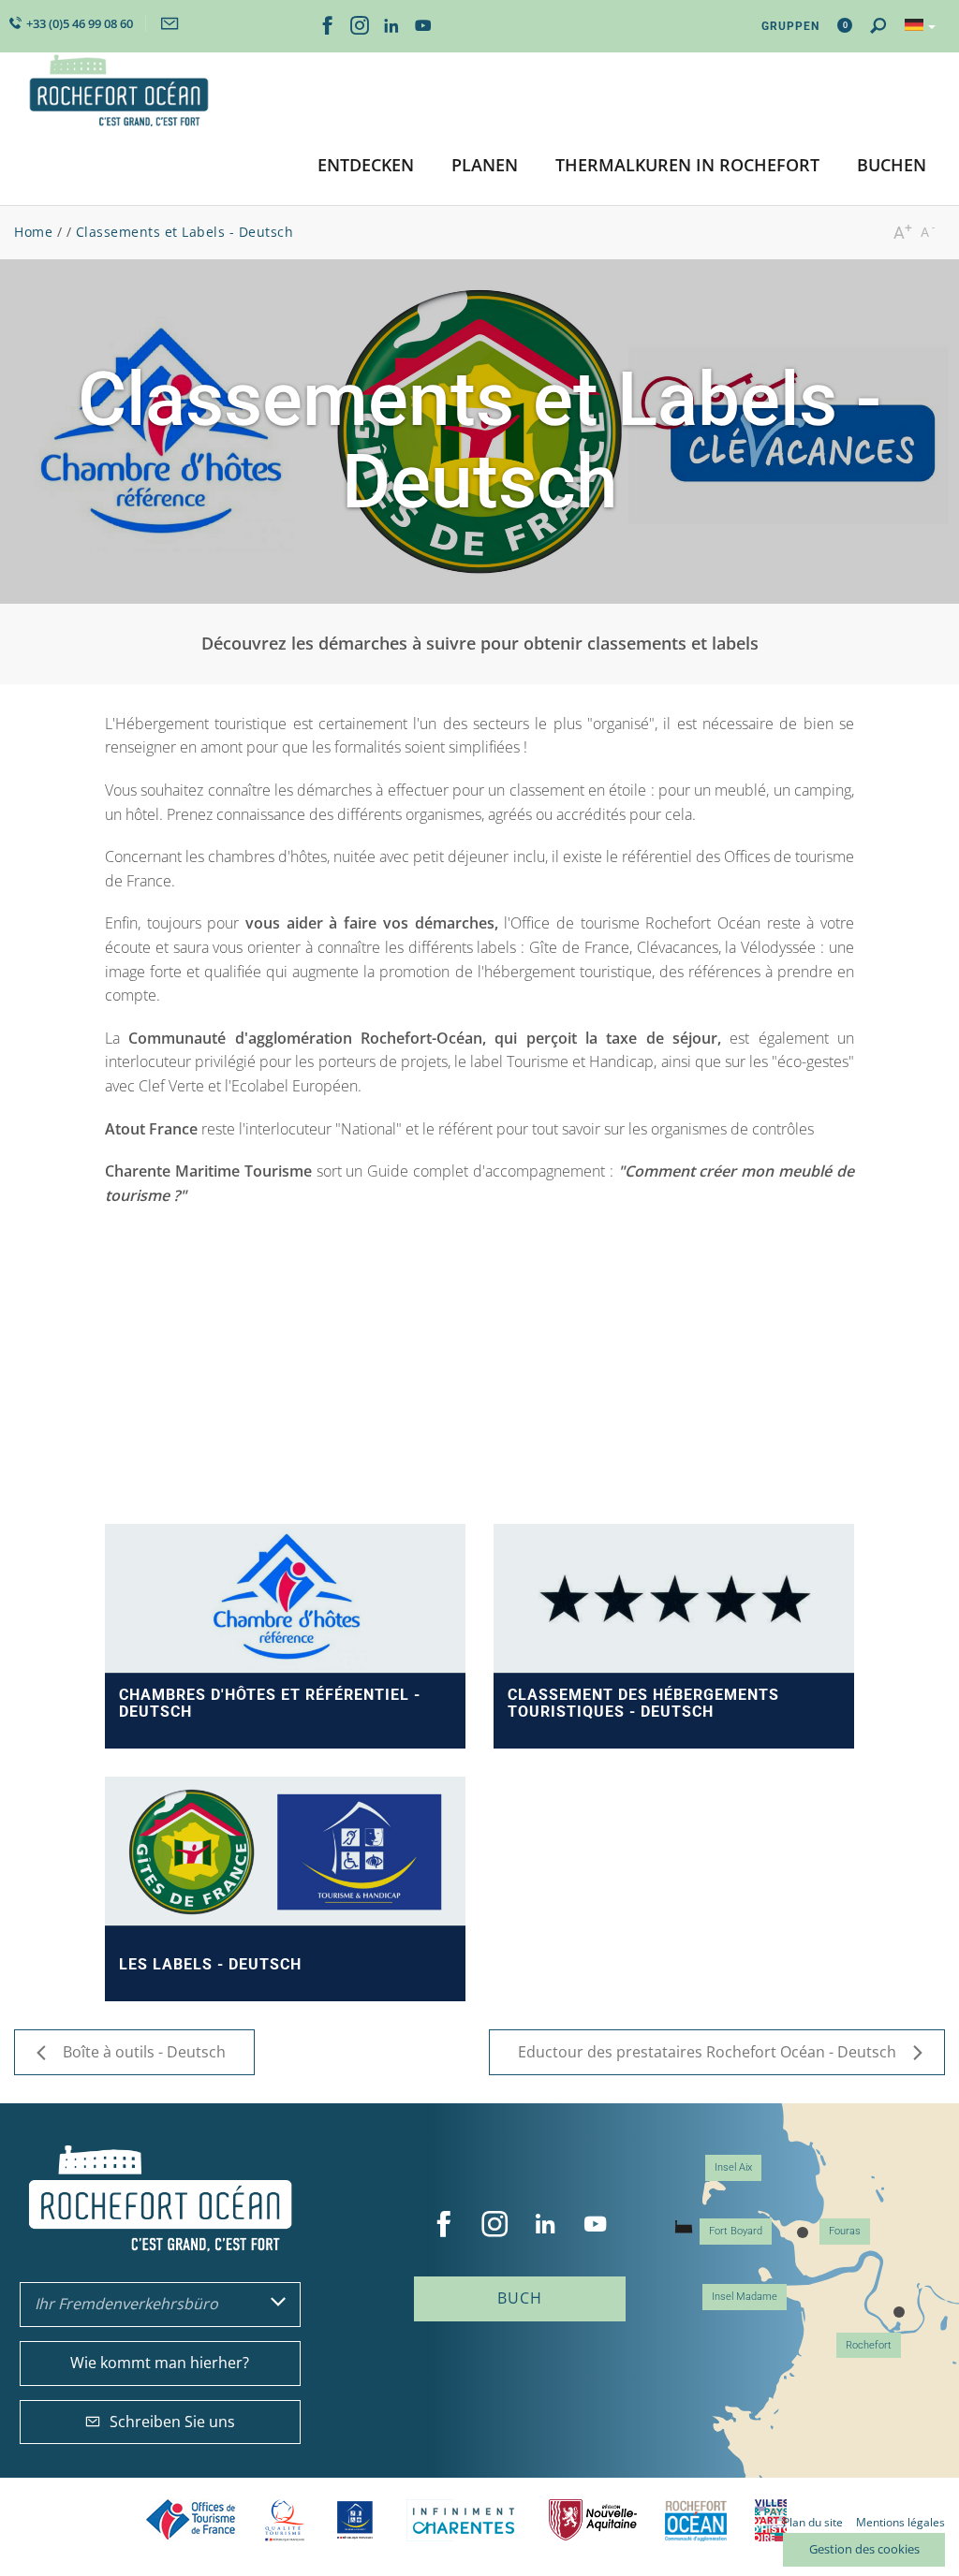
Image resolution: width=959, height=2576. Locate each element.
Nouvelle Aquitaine (593, 2520)
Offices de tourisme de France (191, 2520)
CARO (696, 2520)
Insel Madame (745, 2297)
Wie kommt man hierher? (160, 2363)
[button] (366, 166)
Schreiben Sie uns (172, 2422)
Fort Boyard (736, 2231)
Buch (520, 2298)
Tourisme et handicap (355, 2520)
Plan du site (813, 2522)
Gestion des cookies (864, 2549)
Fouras (845, 2231)
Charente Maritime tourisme (464, 2520)
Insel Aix (733, 2167)
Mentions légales (900, 2522)
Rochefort (869, 2345)
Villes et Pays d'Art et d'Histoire (771, 2520)
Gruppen (790, 26)
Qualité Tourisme (285, 2520)
